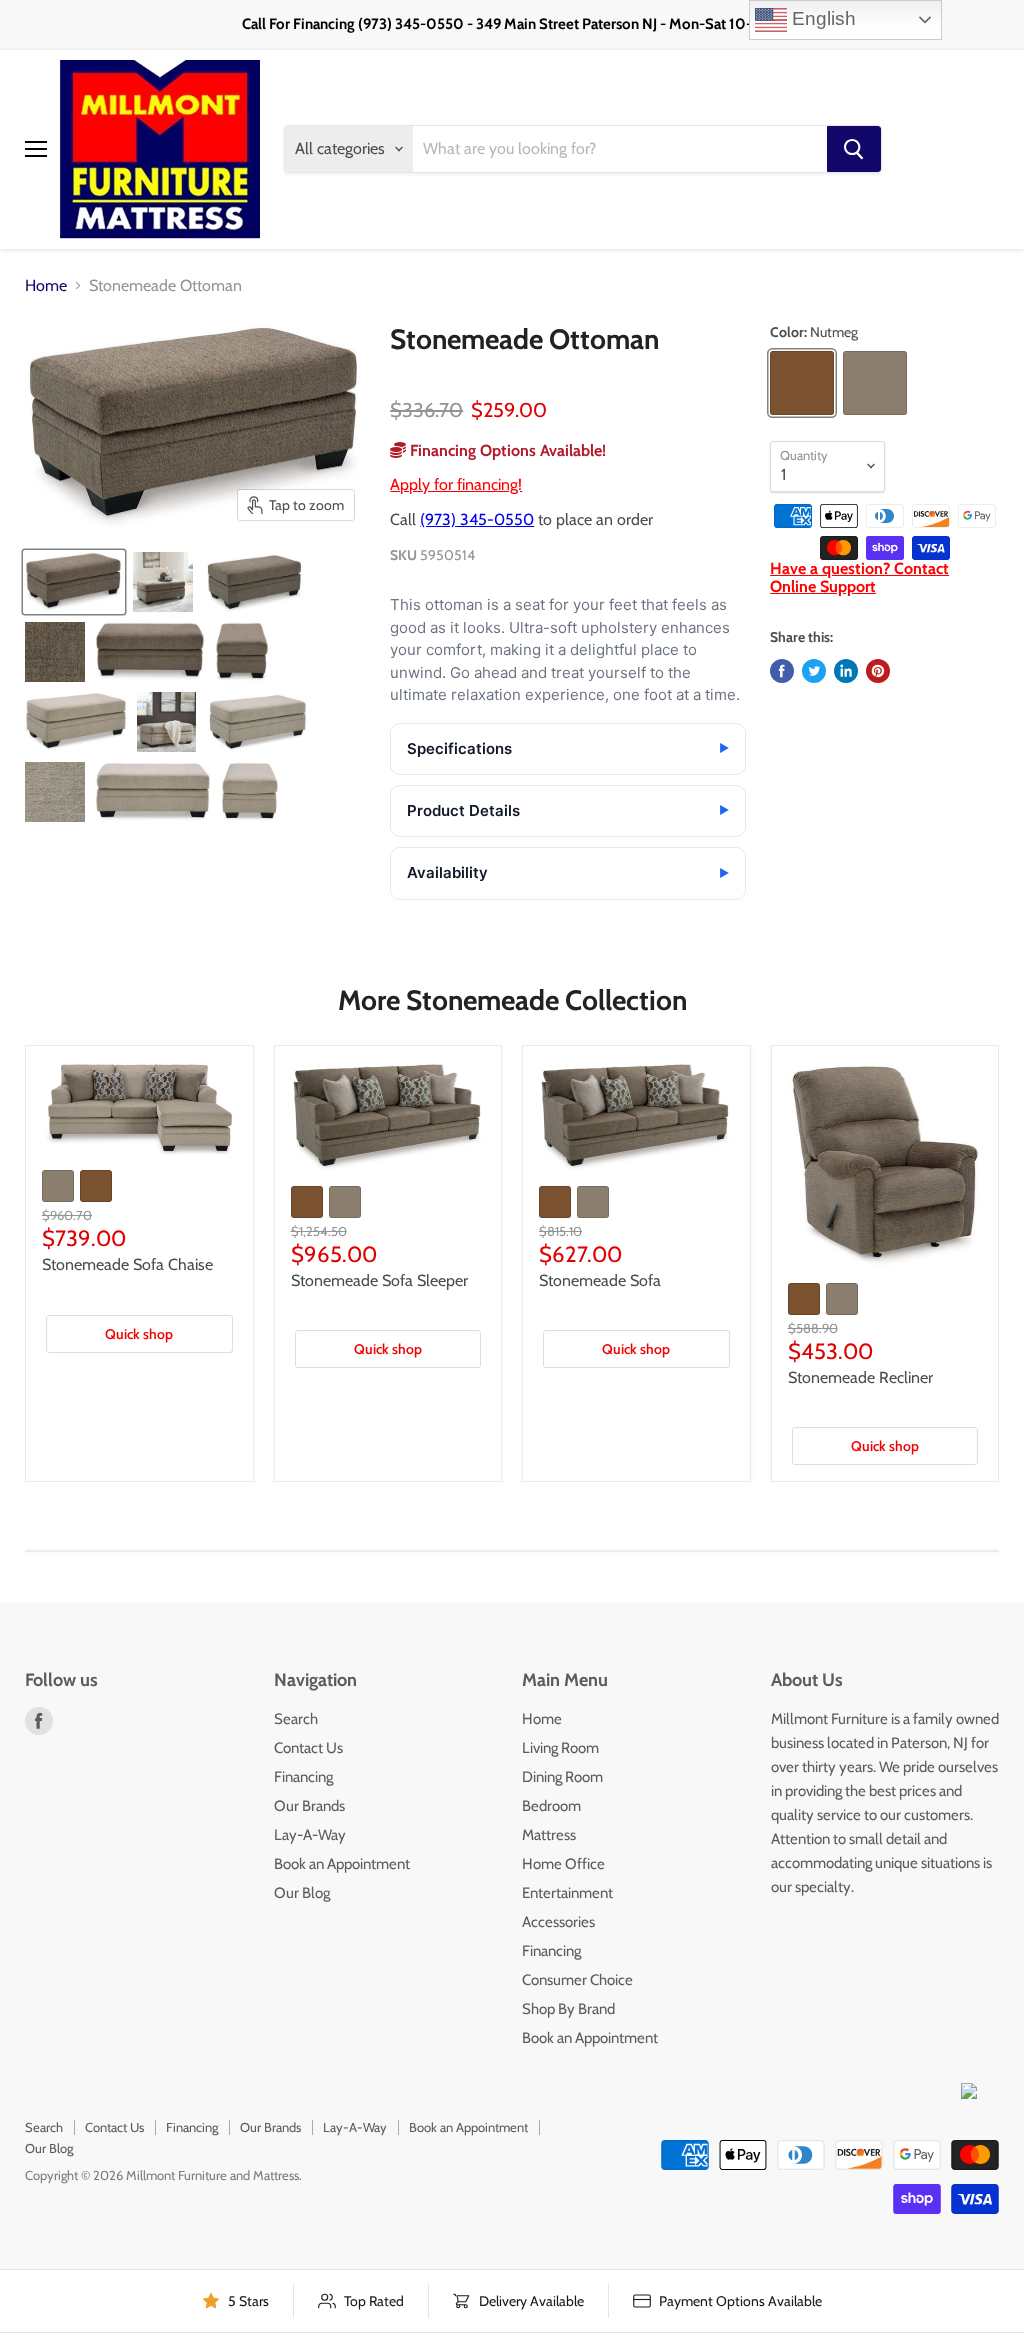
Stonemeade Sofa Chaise (127, 1264)
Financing (303, 1777)
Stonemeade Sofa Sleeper (379, 1280)
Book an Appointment (342, 1864)
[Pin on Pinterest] (878, 671)
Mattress (549, 1835)
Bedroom (551, 1806)
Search (296, 1719)
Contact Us (308, 1748)
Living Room (560, 1748)
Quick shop (139, 1334)
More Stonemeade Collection (512, 1000)
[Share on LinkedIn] (846, 671)
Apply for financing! (456, 484)
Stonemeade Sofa (600, 1280)
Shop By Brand (568, 2009)
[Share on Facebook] (782, 671)
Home (46, 286)
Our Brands (309, 1806)
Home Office (563, 1864)
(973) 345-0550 (477, 519)
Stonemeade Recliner (860, 1377)
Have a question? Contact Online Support (859, 577)
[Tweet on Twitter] (814, 671)
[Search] (854, 149)
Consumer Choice (577, 1980)
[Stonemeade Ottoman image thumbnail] (74, 582)
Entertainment (567, 1893)
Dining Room (562, 1777)
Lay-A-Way (310, 1835)
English (821, 18)
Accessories (558, 1922)
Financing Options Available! (506, 450)
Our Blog (302, 1893)
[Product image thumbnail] (163, 582)
